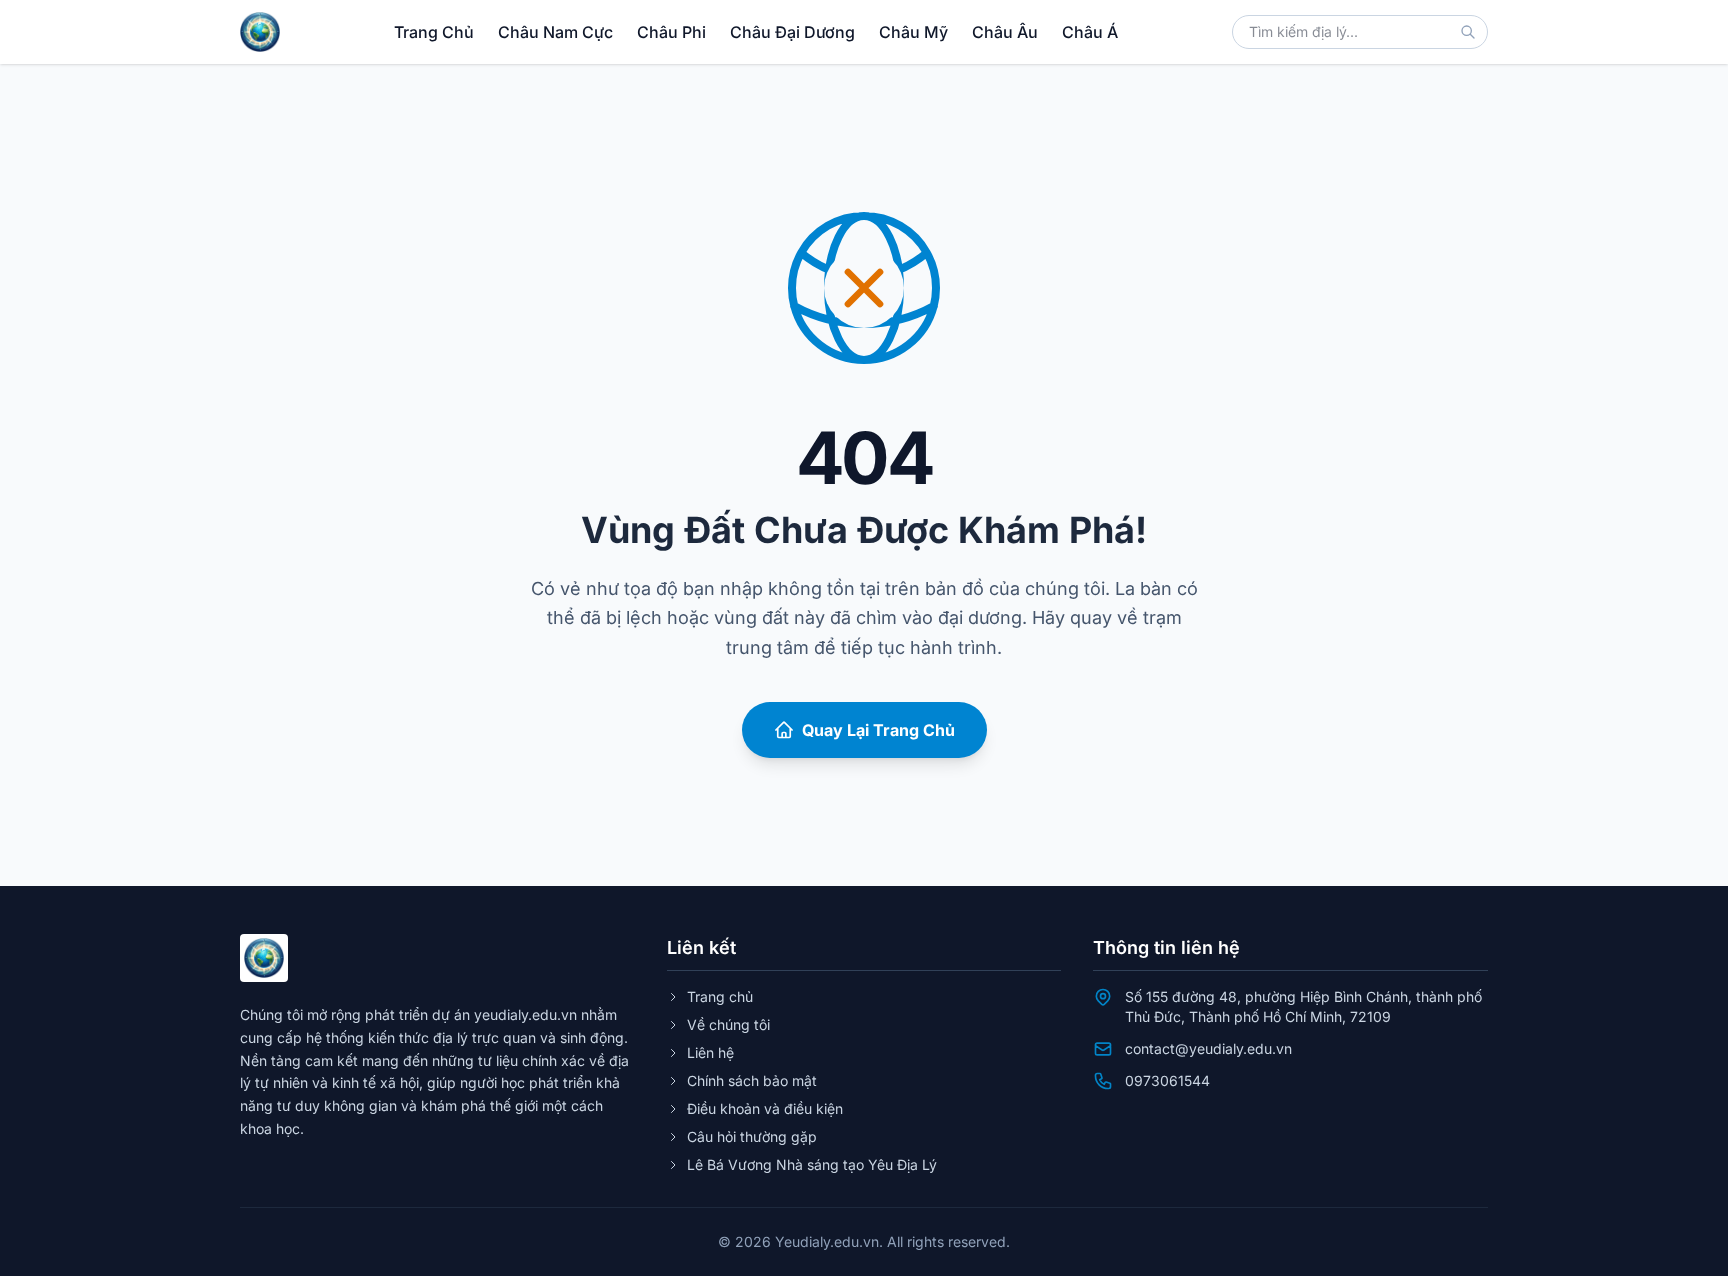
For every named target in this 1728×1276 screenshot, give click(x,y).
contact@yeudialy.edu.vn (1208, 1048)
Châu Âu (1005, 32)
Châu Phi (671, 32)
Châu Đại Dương (792, 32)
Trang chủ (720, 996)
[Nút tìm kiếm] (1468, 32)
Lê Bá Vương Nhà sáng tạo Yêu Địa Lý (812, 1164)
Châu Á (1090, 32)
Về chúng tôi (728, 1024)
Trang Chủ (434, 32)
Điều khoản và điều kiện (765, 1108)
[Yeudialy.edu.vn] (260, 32)
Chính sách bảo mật (752, 1080)
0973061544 (1167, 1080)
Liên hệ (710, 1052)
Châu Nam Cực (555, 32)
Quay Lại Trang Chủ (878, 730)
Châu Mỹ (913, 32)
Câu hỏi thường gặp (752, 1136)
